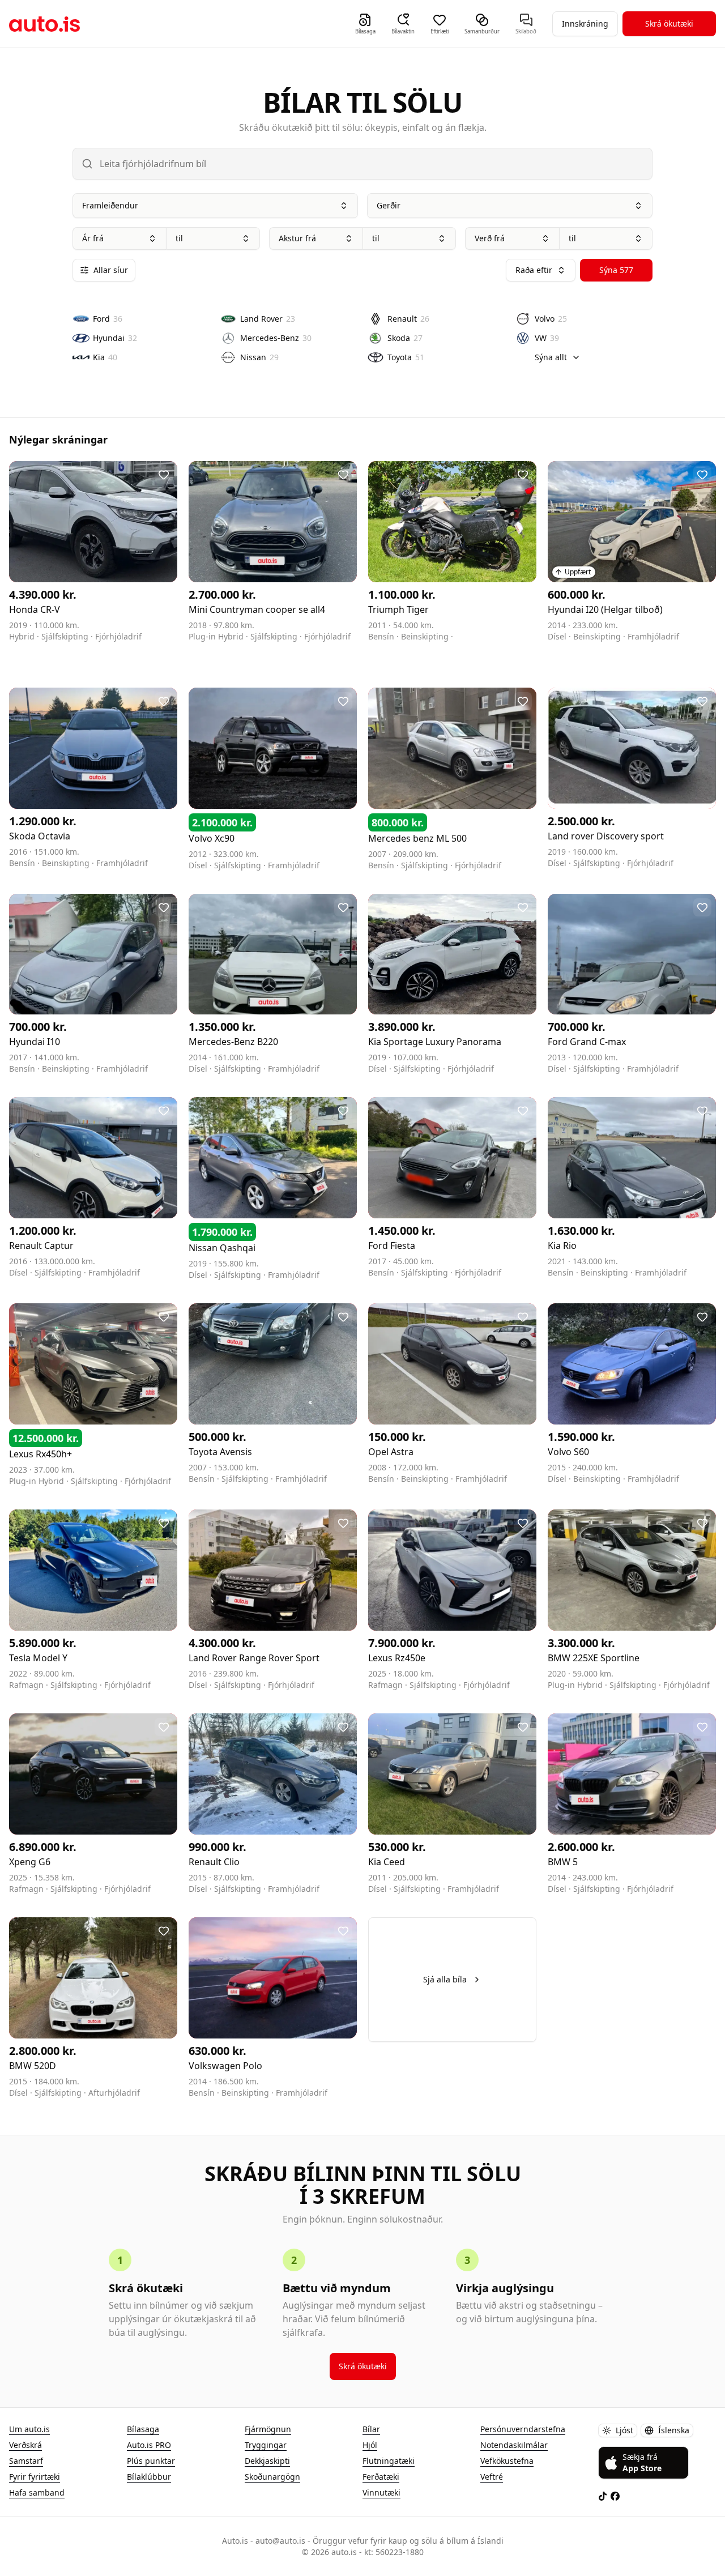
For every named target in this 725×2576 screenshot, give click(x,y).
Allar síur (111, 270)
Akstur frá (297, 238)
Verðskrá (25, 2445)
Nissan (259, 357)
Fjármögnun (268, 2429)
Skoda (405, 338)
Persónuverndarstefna (523, 2429)
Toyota (406, 357)
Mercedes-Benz (276, 338)
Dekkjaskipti (267, 2461)
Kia (105, 357)
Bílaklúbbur (149, 2477)
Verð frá (490, 238)
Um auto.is (29, 2429)
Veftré (492, 2477)
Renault (408, 319)
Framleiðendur (110, 205)
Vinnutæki (381, 2492)
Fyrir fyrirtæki (35, 2477)
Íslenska (674, 2430)
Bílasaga (143, 2429)
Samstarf (26, 2461)
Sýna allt (551, 357)
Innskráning (585, 24)
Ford (108, 319)
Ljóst (624, 2430)
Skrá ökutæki (669, 24)
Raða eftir (534, 270)
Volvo (551, 319)
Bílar (371, 2429)
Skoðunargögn (272, 2477)
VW (547, 338)
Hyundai (115, 338)
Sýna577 (616, 270)
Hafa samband (37, 2492)
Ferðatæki (381, 2477)
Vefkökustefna (507, 2461)
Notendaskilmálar (514, 2445)
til (179, 238)
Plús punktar (151, 2461)
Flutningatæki (389, 2461)
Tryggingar (266, 2445)
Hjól (370, 2445)
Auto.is (44, 24)
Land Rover (268, 319)
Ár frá (93, 238)
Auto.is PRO (149, 2445)
